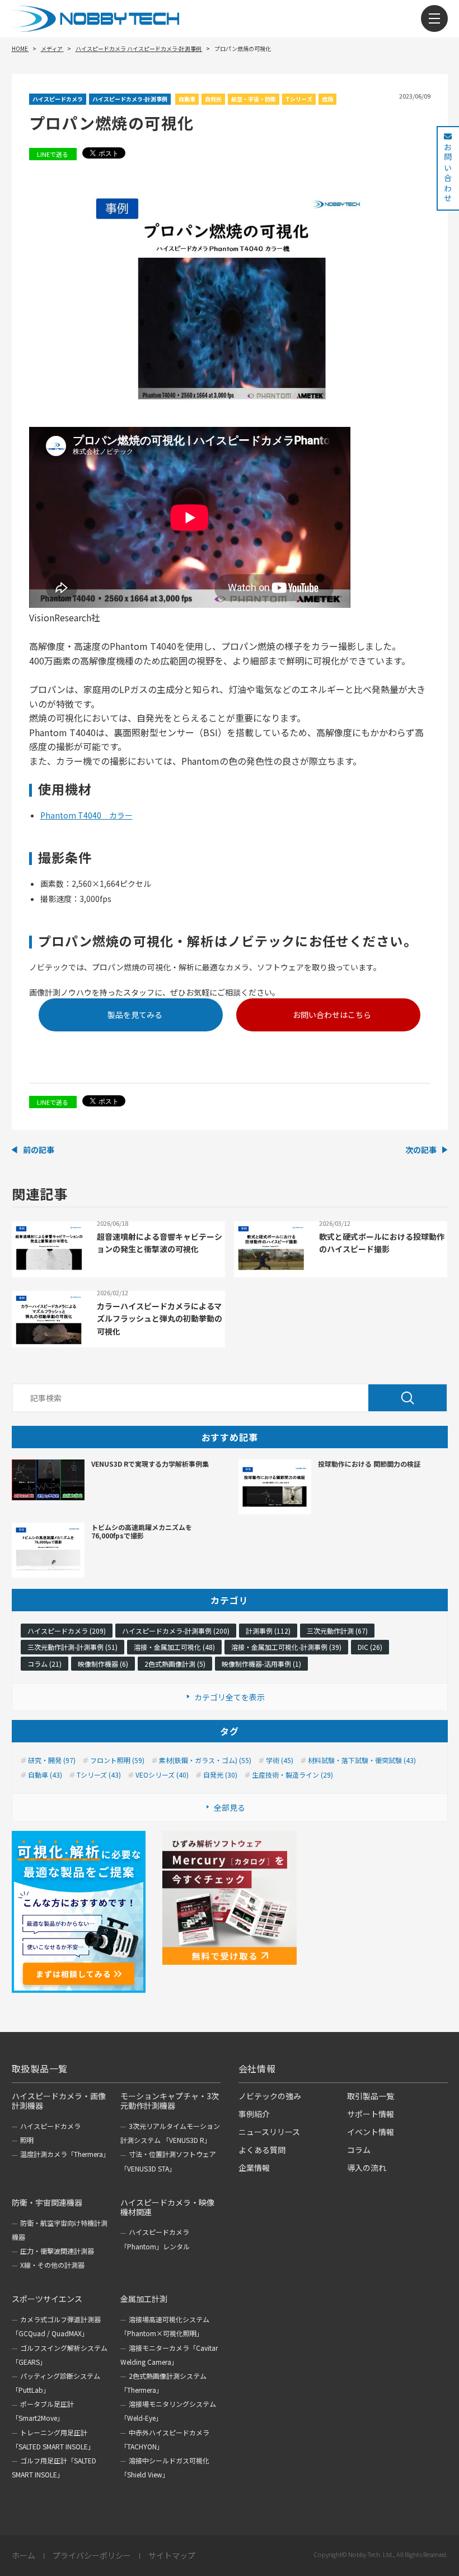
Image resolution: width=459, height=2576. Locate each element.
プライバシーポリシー (92, 2556)
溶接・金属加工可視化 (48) (174, 1647)
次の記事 (421, 1150)
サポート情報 (371, 2114)
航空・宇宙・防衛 (254, 99)
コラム (359, 2150)
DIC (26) (370, 1647)
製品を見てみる (135, 1015)
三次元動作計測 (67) (337, 1631)
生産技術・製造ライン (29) (292, 1775)
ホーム (24, 2556)
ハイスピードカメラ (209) (67, 1631)
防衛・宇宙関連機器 (47, 2202)
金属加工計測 (144, 2299)
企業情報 (254, 2168)
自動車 (187, 99)
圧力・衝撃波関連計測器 (57, 2251)
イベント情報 (371, 2132)
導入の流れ (367, 2168)
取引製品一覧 (371, 2096)
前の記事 (39, 1150)
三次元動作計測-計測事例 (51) (72, 1647)
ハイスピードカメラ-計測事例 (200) (176, 1631)
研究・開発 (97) (52, 1760)
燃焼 (327, 99)
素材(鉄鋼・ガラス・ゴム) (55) (205, 1760)
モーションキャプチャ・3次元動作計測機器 (170, 2101)
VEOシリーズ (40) (162, 1775)
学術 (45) (280, 1760)
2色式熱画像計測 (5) (175, 1664)
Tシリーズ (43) (99, 1775)
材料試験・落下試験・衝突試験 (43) (362, 1760)
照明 (27, 2140)
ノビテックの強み (270, 2096)
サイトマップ (172, 2556)
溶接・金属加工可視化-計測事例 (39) (286, 1647)
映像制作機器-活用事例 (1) (261, 1664)
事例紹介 (254, 2114)
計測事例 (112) (268, 1631)
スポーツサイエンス (47, 2299)
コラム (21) (45, 1664)
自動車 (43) (45, 1775)
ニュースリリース (269, 2132)
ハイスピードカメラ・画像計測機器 (59, 2101)
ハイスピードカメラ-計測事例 (130, 99)
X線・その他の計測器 (52, 2265)
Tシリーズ (299, 99)
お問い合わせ (448, 173)
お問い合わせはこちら (332, 1015)
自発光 (213, 99)
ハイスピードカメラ (58, 99)
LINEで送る (53, 154)
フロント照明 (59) (117, 1760)
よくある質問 (262, 2150)
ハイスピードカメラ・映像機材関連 (167, 2207)
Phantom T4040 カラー (86, 815)
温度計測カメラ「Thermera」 (65, 2154)
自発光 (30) (220, 1775)
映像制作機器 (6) (103, 1664)
